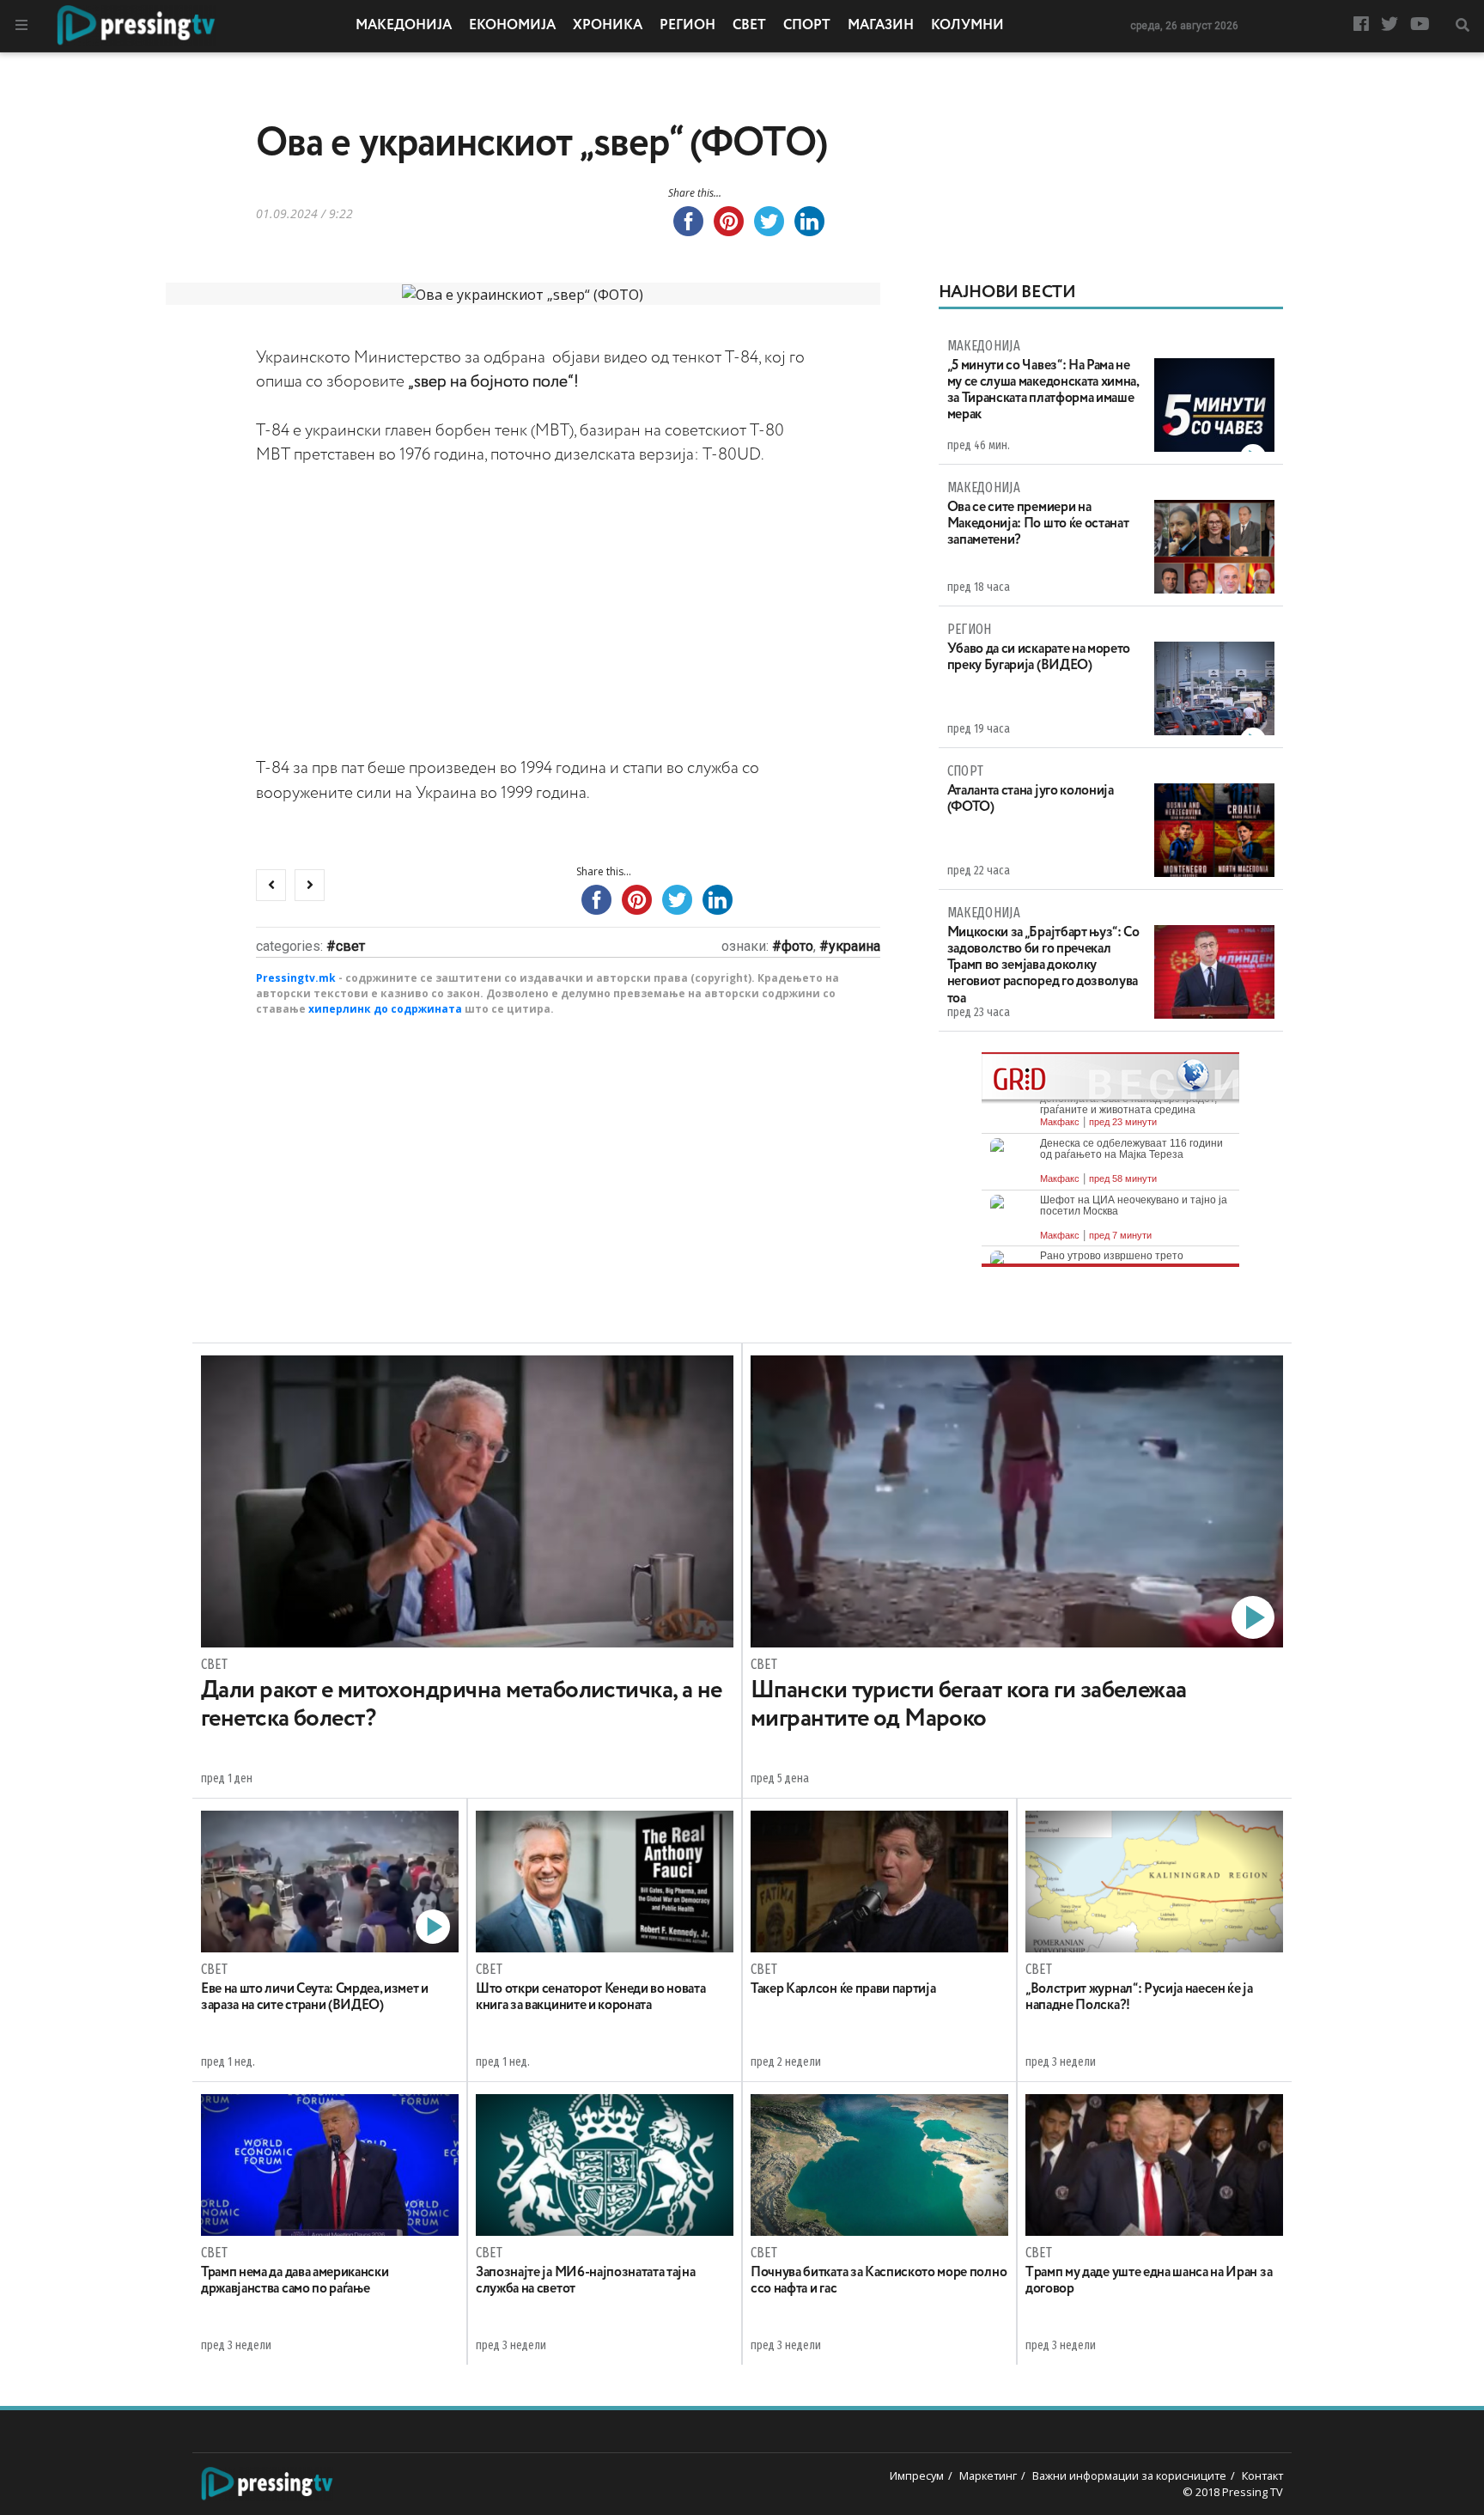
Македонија (404, 26)
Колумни (967, 26)
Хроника (608, 26)
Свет (749, 26)
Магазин (881, 26)
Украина (855, 946)
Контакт (1262, 2475)
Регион (687, 26)
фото (797, 946)
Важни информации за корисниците (1129, 2475)
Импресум (917, 2475)
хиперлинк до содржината (385, 1009)
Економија (512, 26)
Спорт (807, 26)
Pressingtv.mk (296, 978)
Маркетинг (988, 2475)
